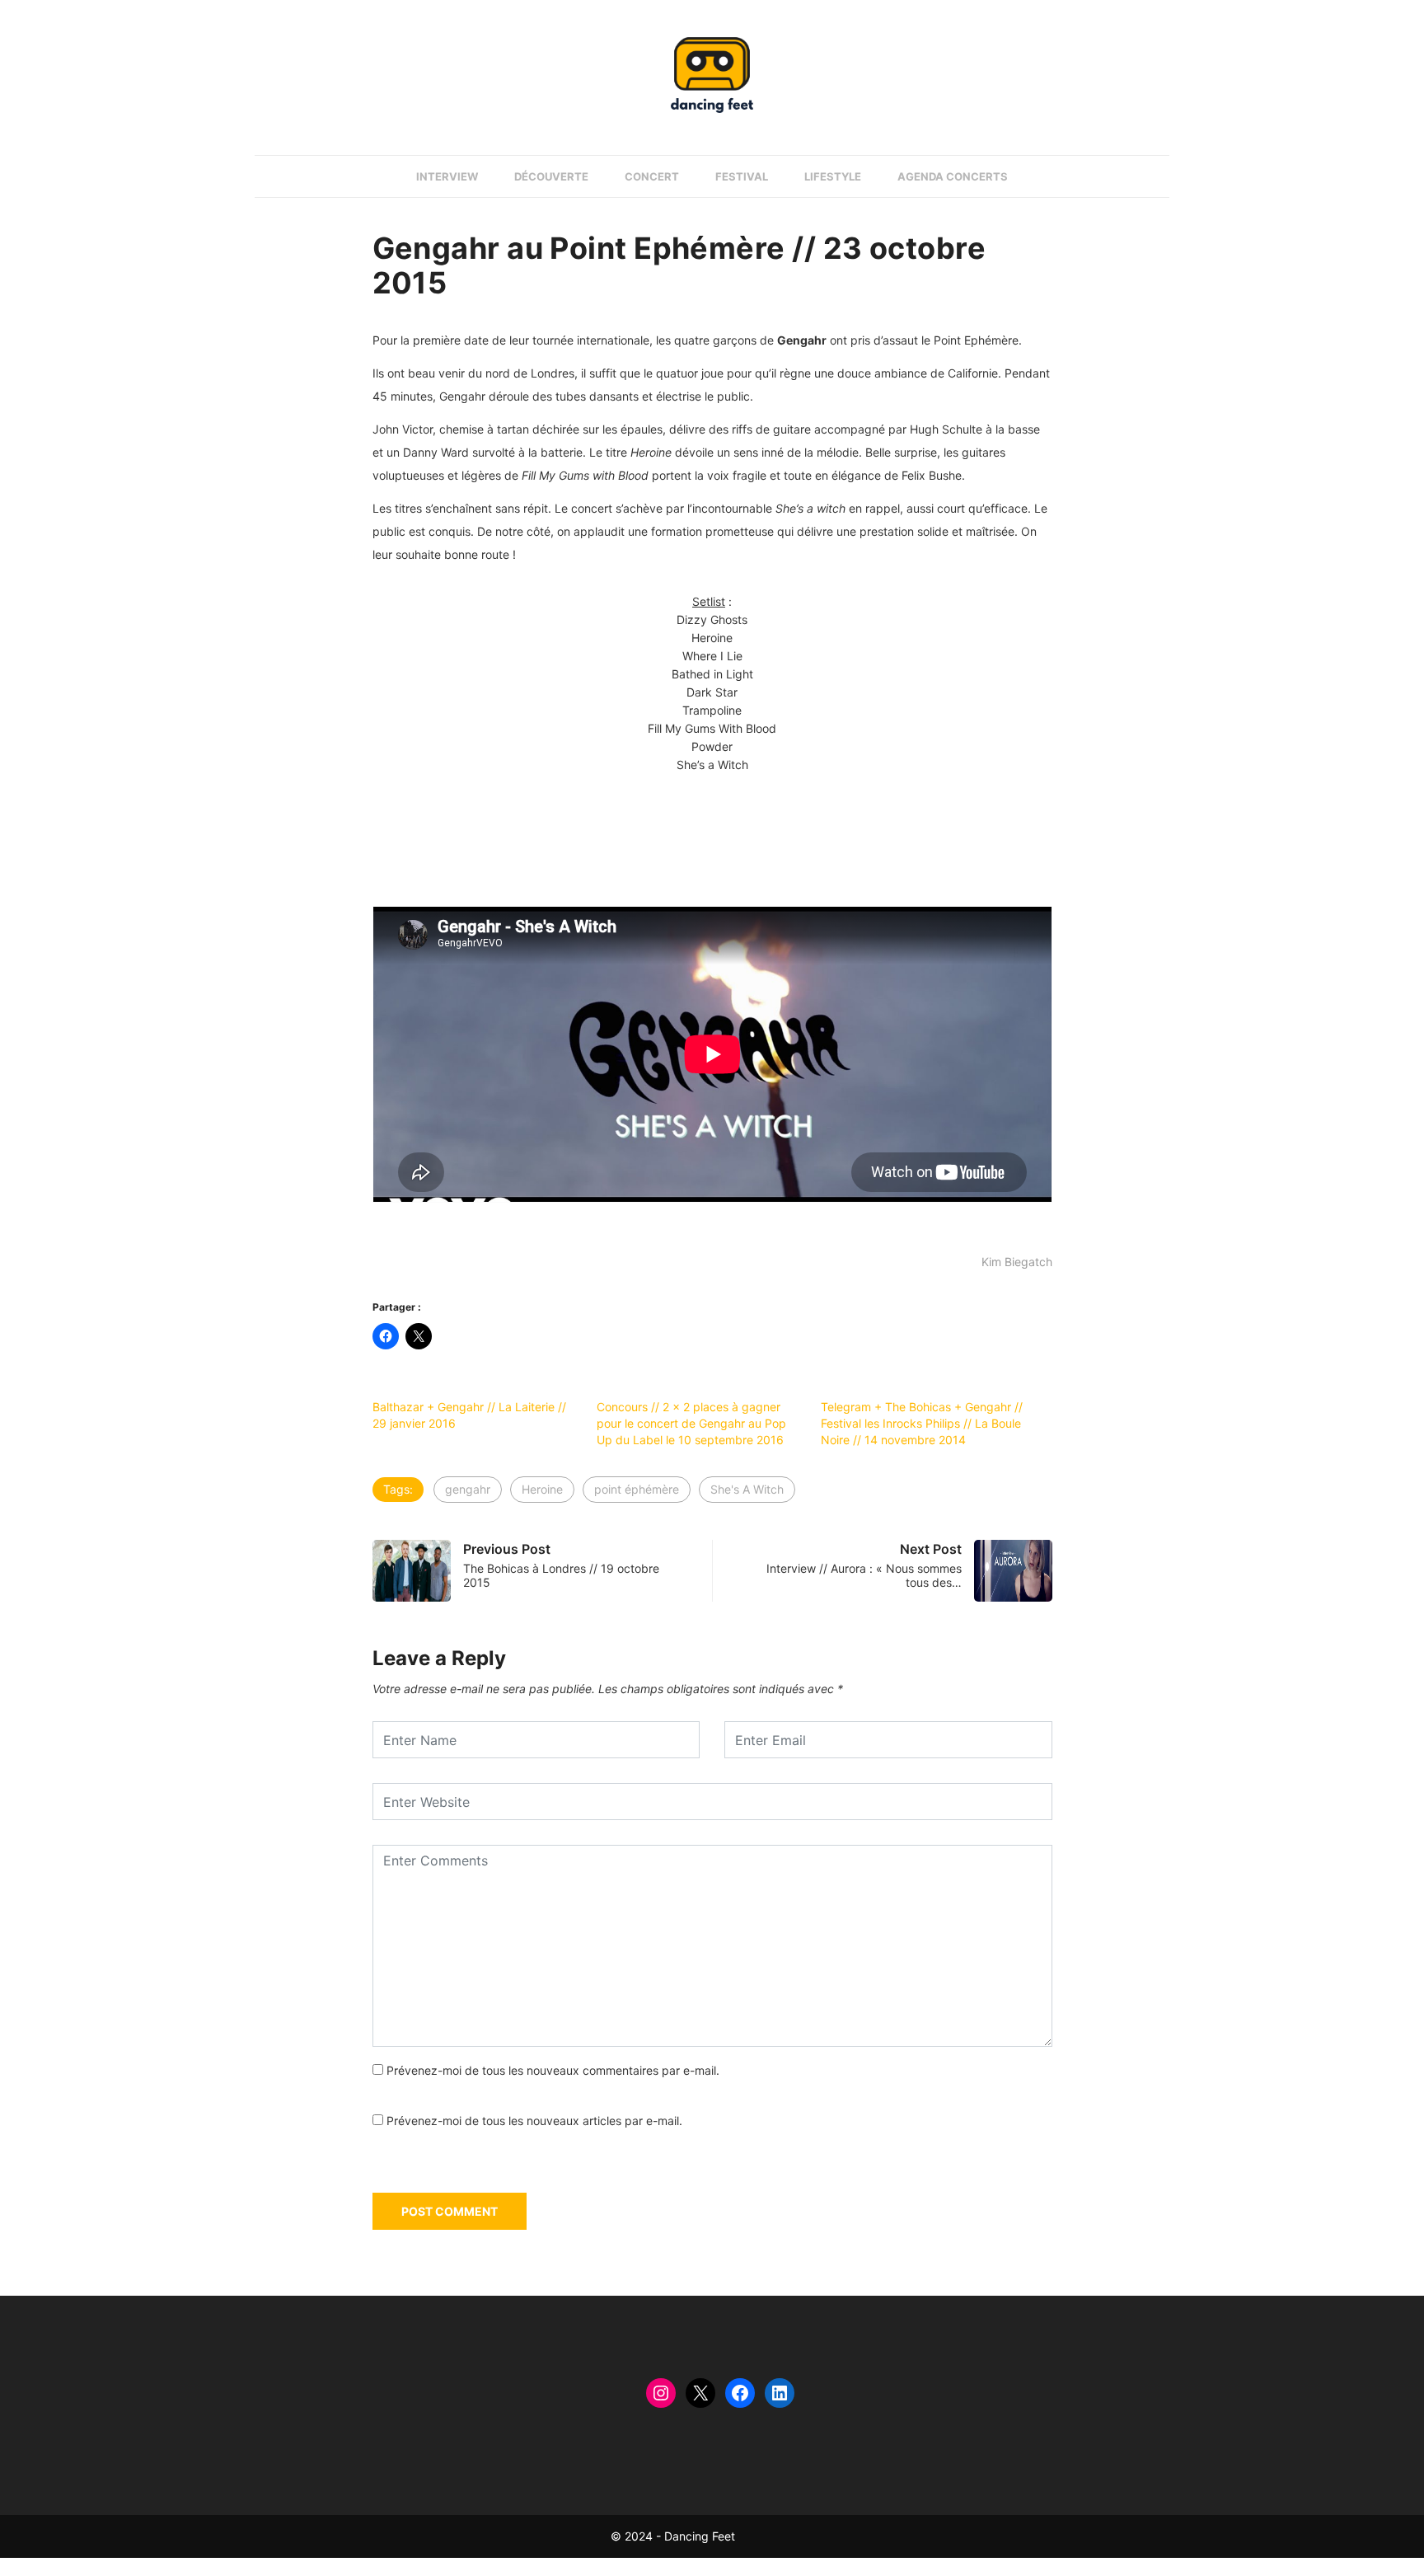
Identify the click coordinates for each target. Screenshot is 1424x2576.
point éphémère (637, 1489)
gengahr (468, 1489)
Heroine (542, 1489)
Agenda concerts (953, 176)
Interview (447, 176)
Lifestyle (833, 176)
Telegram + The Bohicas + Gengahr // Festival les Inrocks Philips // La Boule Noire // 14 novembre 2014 (922, 1423)
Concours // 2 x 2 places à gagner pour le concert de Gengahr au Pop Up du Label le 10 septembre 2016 (691, 1423)
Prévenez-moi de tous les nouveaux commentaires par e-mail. (553, 2070)
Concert (652, 176)
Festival (742, 176)
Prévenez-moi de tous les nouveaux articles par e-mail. (534, 2121)
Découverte (551, 176)
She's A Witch (747, 1489)
